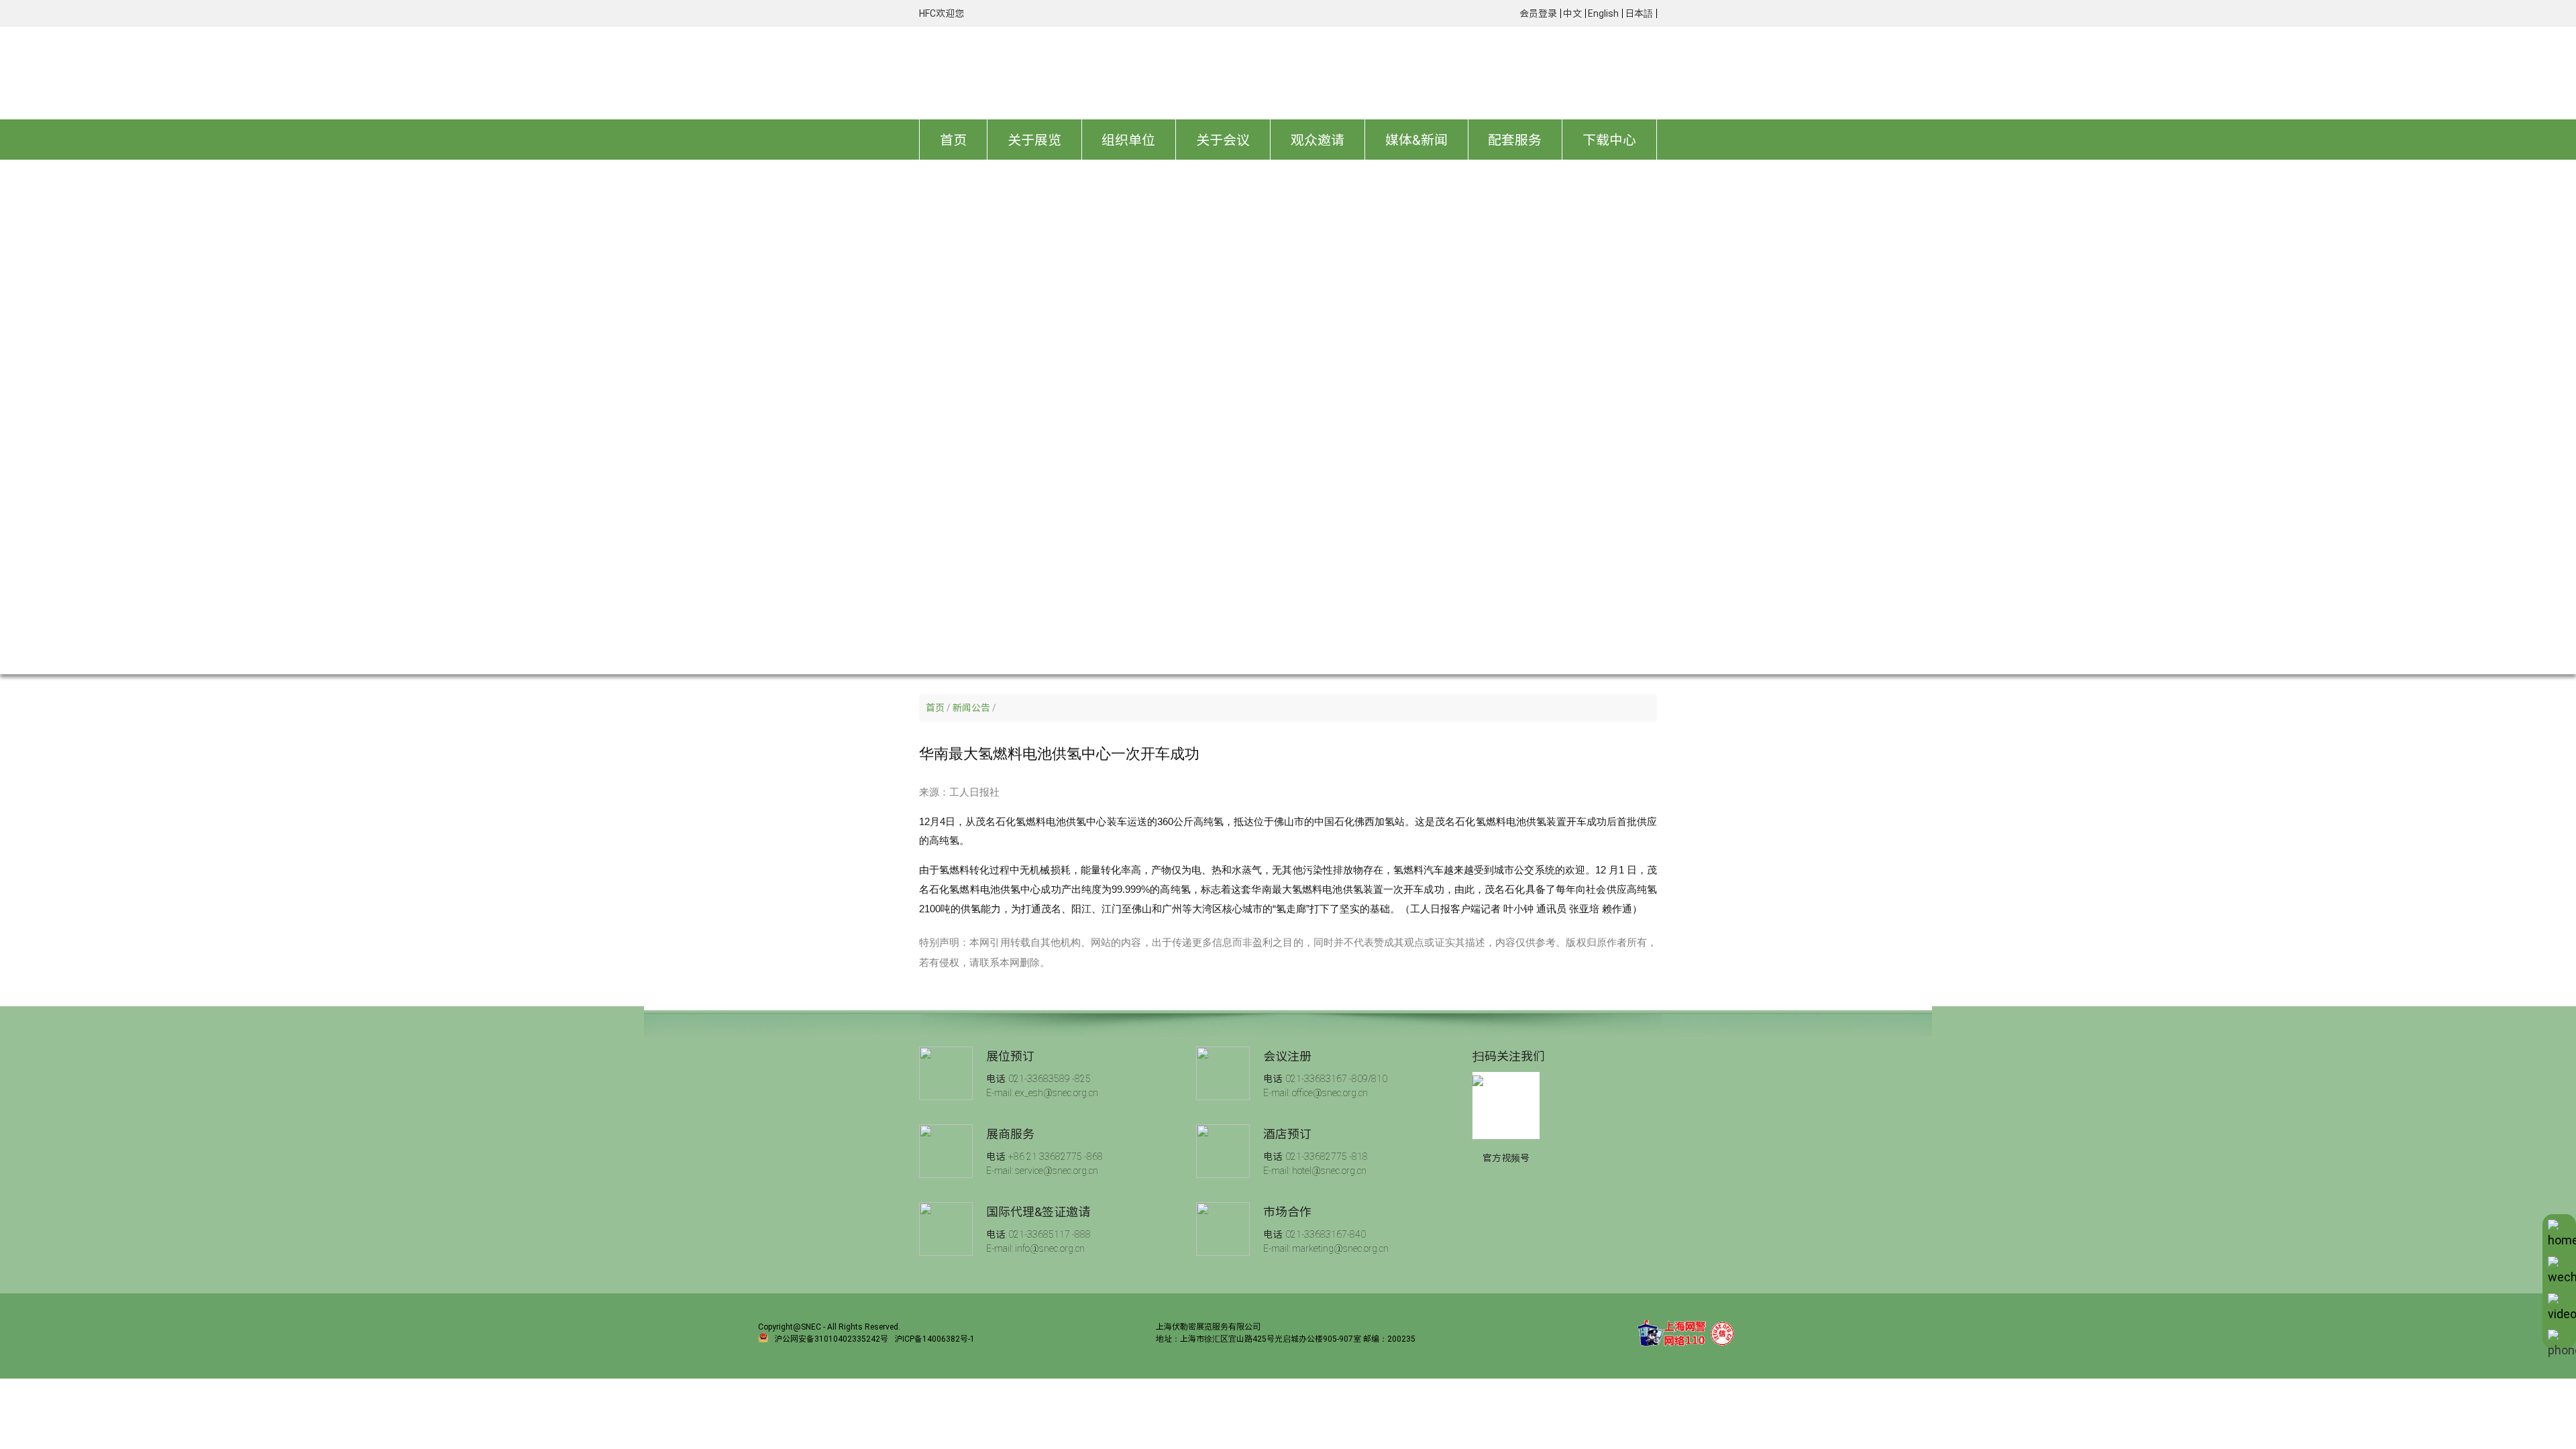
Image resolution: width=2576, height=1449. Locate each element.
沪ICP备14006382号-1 (934, 1338)
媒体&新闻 (1416, 140)
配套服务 (1515, 140)
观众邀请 (1318, 140)
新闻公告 (971, 708)
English (1603, 13)
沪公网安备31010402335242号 (831, 1338)
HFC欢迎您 (942, 13)
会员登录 (1538, 13)
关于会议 (1223, 140)
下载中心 (1609, 140)
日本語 (1639, 13)
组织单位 (1128, 140)
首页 (953, 140)
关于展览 (1034, 140)
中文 (1572, 13)
